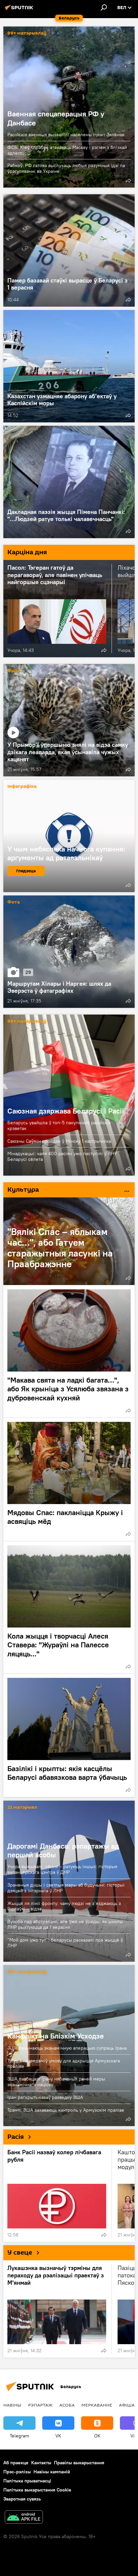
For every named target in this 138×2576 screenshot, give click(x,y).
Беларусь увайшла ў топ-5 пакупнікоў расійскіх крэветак (59, 1125)
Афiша (127, 2405)
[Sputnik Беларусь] (20, 10)
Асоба (67, 2405)
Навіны (12, 2405)
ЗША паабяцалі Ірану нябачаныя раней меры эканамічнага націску (56, 2082)
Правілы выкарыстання (79, 2463)
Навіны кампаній (52, 2472)
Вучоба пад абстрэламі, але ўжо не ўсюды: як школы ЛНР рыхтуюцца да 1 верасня (65, 1924)
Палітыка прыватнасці (27, 2481)
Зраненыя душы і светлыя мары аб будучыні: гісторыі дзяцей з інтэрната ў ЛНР (66, 1888)
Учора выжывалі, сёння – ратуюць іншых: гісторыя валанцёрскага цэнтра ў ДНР (62, 1869)
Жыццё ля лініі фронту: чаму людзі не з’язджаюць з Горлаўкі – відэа (64, 1906)
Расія (16, 2137)
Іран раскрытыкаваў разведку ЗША (45, 2097)
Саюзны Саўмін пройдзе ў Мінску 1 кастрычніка (59, 1141)
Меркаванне (97, 2405)
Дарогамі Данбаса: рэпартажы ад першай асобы (63, 1850)
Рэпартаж (40, 2405)
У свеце (20, 2253)
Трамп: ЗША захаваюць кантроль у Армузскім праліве (66, 2110)
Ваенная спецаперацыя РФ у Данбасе (56, 118)
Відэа (14, 671)
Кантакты (41, 2463)
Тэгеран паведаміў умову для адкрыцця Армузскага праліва (64, 2064)
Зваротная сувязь (22, 2499)
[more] (128, 181)
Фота (14, 902)
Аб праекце (16, 2463)
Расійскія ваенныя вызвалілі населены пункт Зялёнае (66, 135)
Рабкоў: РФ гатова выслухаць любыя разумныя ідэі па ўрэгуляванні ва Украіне (66, 168)
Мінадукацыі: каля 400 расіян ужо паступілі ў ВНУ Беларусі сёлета (62, 1156)
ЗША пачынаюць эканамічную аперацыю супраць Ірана (67, 2048)
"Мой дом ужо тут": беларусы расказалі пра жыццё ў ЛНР (65, 1943)
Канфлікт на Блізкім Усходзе (56, 2036)
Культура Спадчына (69, 1190)
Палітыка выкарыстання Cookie (37, 2490)
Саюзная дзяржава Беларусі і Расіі (69, 1095)
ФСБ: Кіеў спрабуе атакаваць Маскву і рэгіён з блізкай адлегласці (67, 150)
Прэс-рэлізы (17, 2472)
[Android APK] (24, 2518)
